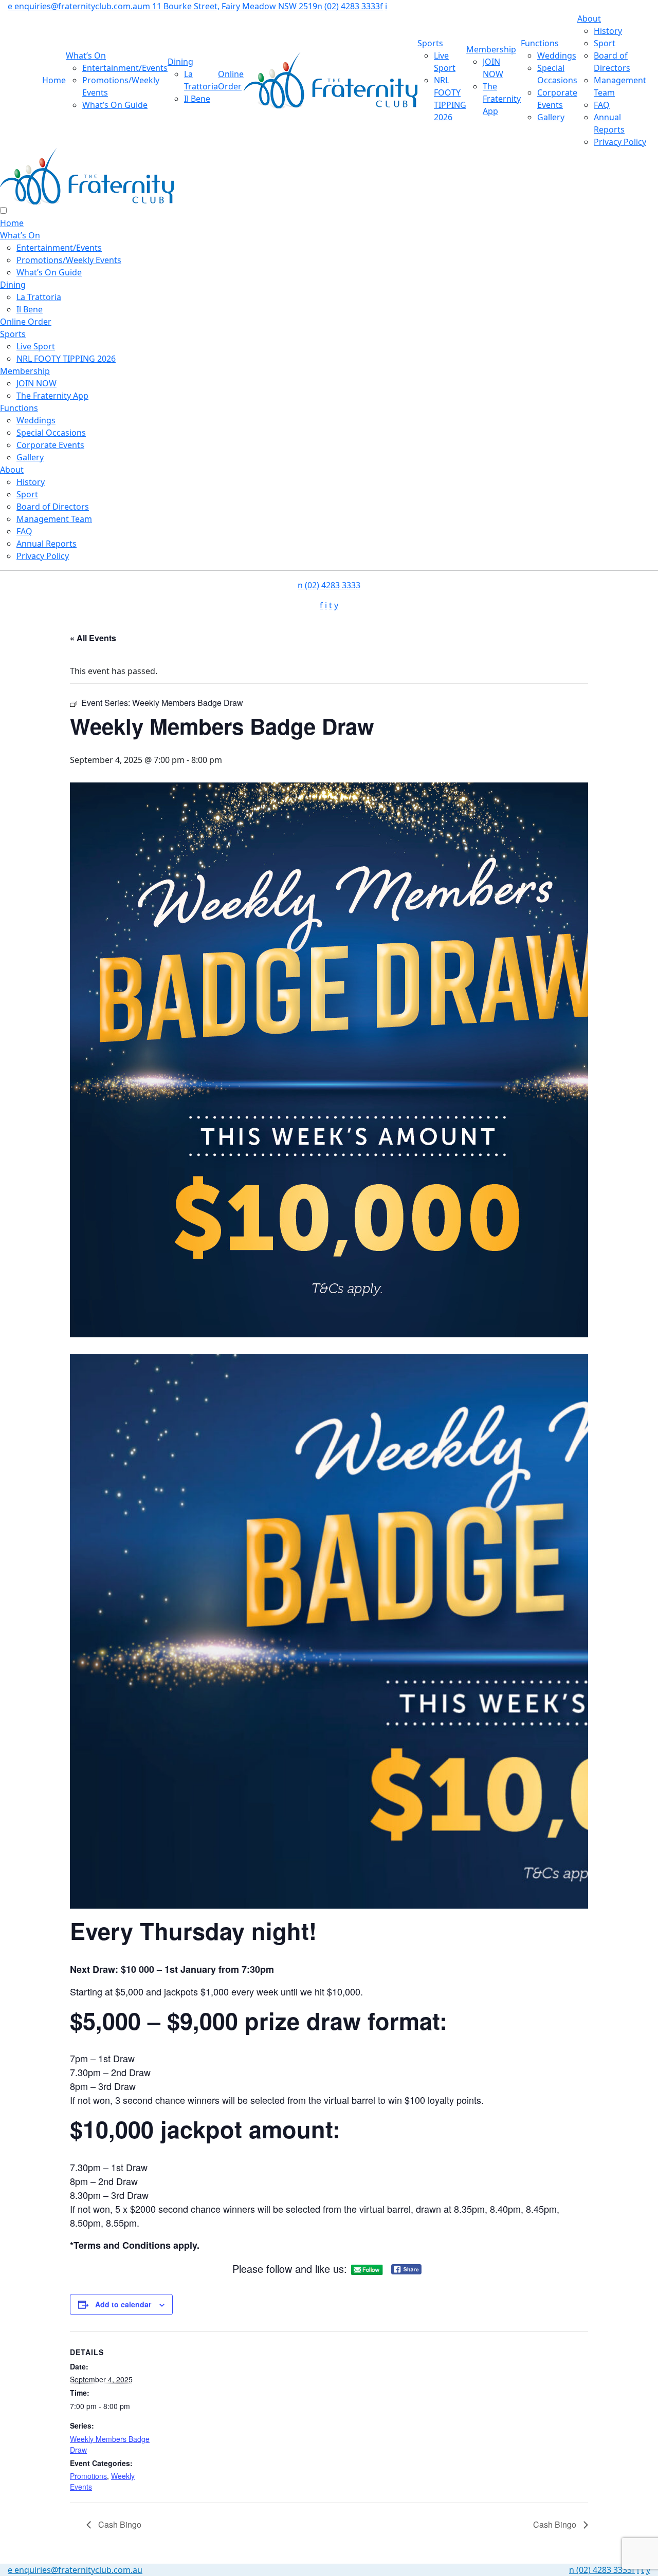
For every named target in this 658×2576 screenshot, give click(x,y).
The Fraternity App (502, 99)
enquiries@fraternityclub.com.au (75, 6)
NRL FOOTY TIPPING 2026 (66, 359)
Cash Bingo (119, 2524)
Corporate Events (50, 445)
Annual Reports (47, 544)
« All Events (93, 638)
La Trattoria (39, 297)
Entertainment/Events (125, 68)
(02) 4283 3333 (349, 6)
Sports (430, 43)
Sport (605, 43)
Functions (540, 43)
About (589, 18)
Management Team (54, 519)
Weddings (557, 55)
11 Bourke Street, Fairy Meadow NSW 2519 (230, 6)
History (608, 31)
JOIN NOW (36, 383)
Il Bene (197, 99)
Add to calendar (123, 2304)
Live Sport (36, 346)
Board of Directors (53, 507)
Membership (491, 49)
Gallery (551, 117)
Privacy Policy (620, 142)
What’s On (86, 55)
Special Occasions (51, 433)
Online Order (26, 322)
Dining (180, 62)
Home (54, 80)
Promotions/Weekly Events (69, 260)
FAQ (602, 105)
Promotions (88, 2476)
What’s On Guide (115, 105)
